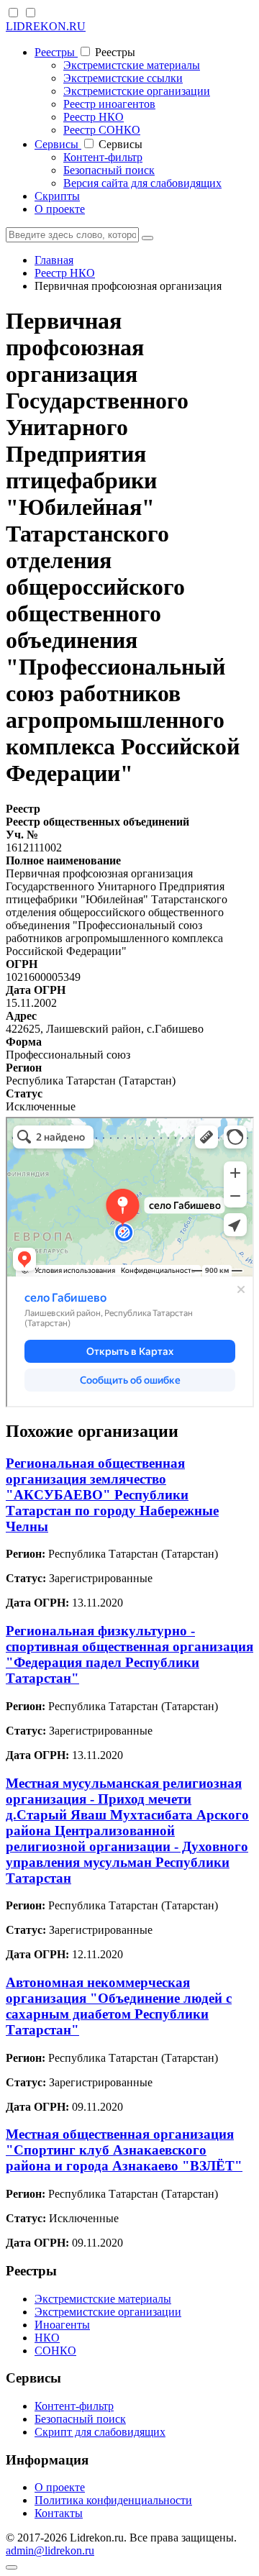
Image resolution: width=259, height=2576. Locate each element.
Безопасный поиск (109, 170)
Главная (54, 260)
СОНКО (55, 2351)
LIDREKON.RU (46, 26)
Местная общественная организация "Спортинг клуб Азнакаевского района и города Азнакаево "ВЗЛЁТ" (124, 2150)
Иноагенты (62, 2325)
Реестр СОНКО (102, 130)
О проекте (60, 209)
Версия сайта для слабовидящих (142, 183)
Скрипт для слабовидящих (100, 2432)
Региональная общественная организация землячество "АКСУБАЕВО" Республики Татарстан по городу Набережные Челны (112, 1495)
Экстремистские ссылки (123, 78)
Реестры (56, 52)
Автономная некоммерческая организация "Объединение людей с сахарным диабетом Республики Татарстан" (119, 2006)
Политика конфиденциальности (113, 2500)
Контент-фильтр (103, 157)
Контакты (59, 2513)
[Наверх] (12, 2567)
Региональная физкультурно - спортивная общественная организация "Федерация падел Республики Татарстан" (129, 1654)
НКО (47, 2338)
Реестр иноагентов (109, 104)
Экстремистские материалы (132, 65)
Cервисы (58, 144)
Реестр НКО (94, 117)
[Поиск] (147, 238)
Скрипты (57, 196)
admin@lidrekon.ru (50, 2550)
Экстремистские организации (137, 91)
